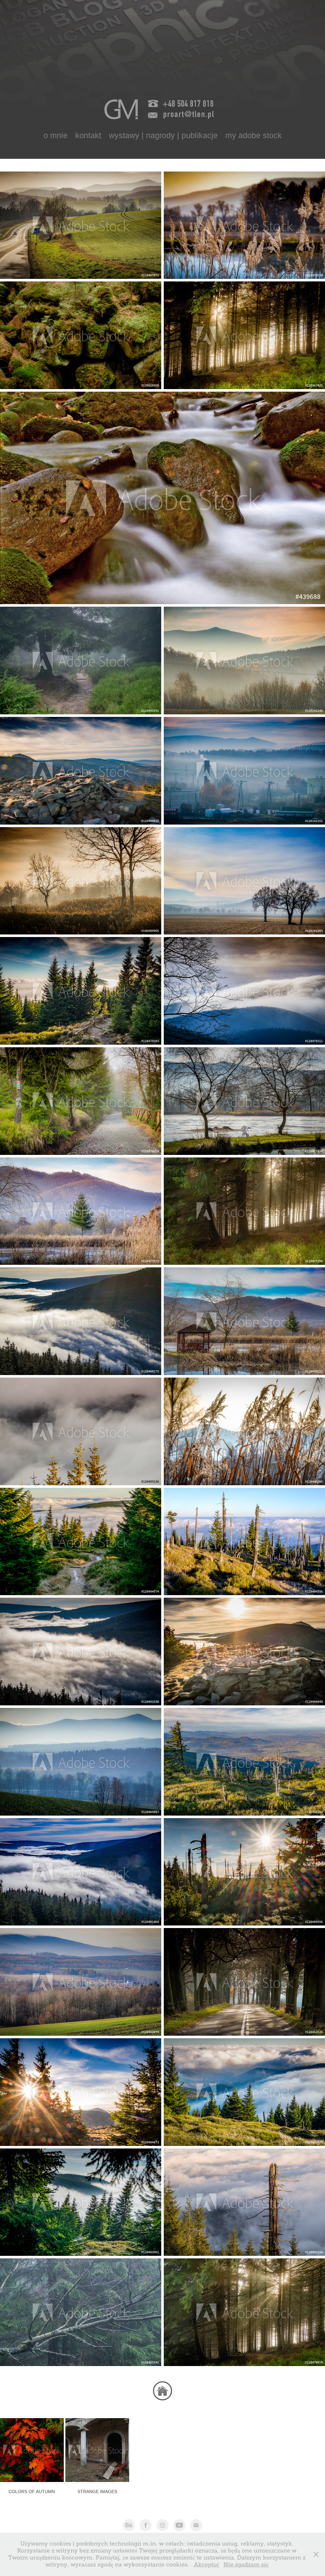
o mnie (56, 135)
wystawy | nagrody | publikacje (163, 135)
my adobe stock (254, 135)
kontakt (88, 135)
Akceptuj (206, 2565)
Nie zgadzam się (246, 2565)
